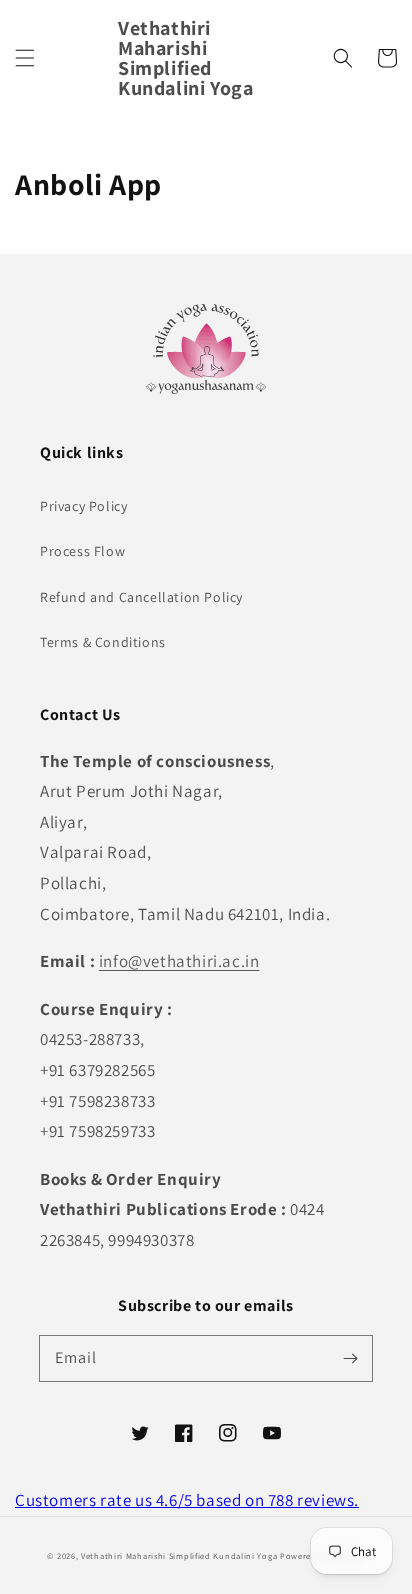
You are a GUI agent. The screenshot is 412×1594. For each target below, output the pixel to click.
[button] (25, 58)
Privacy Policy (83, 506)
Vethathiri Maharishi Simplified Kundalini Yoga (179, 1555)
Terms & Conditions (103, 642)
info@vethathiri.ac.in (179, 961)
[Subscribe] (350, 1358)
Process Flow (82, 551)
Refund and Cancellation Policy (141, 597)
